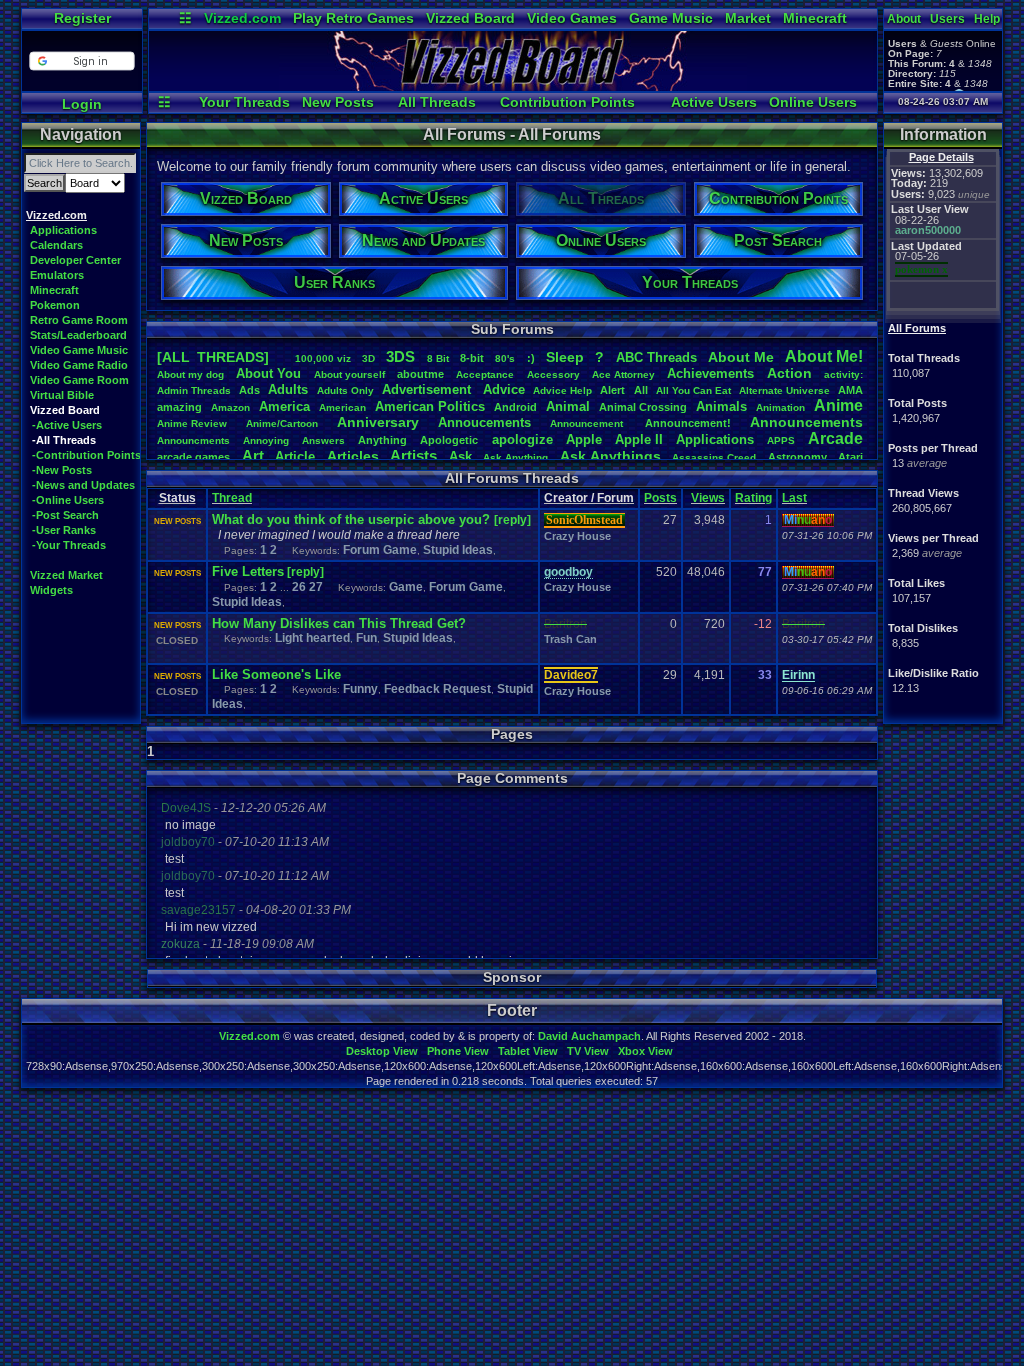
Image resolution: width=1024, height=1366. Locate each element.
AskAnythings (610, 456)
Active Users (714, 102)
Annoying (266, 440)
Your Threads (244, 102)
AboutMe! (824, 356)
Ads (249, 390)
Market (748, 18)
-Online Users (68, 500)
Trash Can (570, 639)
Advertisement (428, 389)
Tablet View (528, 1051)
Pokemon (55, 305)
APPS (781, 440)
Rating (753, 498)
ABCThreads (656, 357)
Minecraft (815, 18)
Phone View (458, 1051)
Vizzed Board (470, 18)
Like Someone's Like (276, 674)
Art (253, 455)
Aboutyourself (349, 374)
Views (708, 498)
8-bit (472, 358)
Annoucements (484, 422)
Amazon (230, 407)
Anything (382, 440)
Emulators (57, 275)
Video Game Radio (79, 365)
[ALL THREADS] (213, 357)
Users (947, 19)
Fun (366, 638)
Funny (360, 689)
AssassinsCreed (714, 457)
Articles (353, 456)
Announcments (193, 440)
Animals (721, 406)
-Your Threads (69, 545)
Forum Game (380, 550)
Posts (660, 498)
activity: (843, 374)
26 (299, 587)
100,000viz (323, 358)
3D (368, 358)
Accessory (553, 374)
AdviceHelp (562, 390)
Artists (413, 455)
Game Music (671, 18)
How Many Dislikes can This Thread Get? (339, 623)
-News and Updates (83, 485)
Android (515, 407)
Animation (780, 407)
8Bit (438, 358)
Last (794, 498)
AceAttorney (623, 374)
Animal (568, 406)
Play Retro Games (353, 18)
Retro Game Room (79, 320)
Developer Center (75, 260)
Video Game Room (79, 380)
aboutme (420, 374)
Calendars (56, 245)
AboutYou (268, 373)
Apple (584, 439)
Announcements (806, 422)
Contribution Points (567, 102)
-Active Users (67, 425)
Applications (63, 230)
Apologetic (449, 440)
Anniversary (378, 422)
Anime (838, 405)
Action (789, 373)
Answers (323, 440)
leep (565, 357)
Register (82, 18)
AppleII (639, 439)
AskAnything (515, 457)
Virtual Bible (62, 395)
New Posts (338, 102)
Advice (504, 389)
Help (987, 19)
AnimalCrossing (643, 407)
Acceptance (485, 374)
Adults (288, 389)
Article (295, 456)
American (342, 407)
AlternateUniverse (784, 390)
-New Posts (62, 470)
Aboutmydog (190, 374)
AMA (850, 390)
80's (505, 358)
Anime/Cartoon (282, 423)
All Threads (437, 102)
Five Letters (248, 571)
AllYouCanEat (693, 390)
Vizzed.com (242, 18)
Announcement (588, 423)
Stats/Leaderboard (78, 335)
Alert (612, 390)
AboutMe (741, 357)
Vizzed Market (66, 575)
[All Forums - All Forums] (513, 86)
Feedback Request (437, 689)
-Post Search (65, 515)
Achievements (710, 373)
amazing (179, 407)
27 (316, 587)
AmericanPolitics (430, 406)
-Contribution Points (86, 455)
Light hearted (312, 638)
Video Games (572, 18)
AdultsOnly (345, 390)
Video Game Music (79, 350)
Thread (232, 498)
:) (531, 358)
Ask (460, 456)
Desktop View (382, 1051)
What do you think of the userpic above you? (353, 519)
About (904, 19)
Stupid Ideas (458, 550)
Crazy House (577, 536)
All (641, 390)
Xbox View (645, 1051)
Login (82, 104)
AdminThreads (194, 390)
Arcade (835, 438)
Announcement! (688, 423)
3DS (400, 356)
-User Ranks (64, 530)
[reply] (512, 520)
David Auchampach (589, 1036)
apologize (522, 439)
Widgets (51, 590)
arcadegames (193, 457)
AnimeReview (192, 423)
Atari (850, 457)
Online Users (813, 102)
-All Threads (64, 440)
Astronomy (797, 457)
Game (406, 587)
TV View (588, 1051)
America (284, 406)
